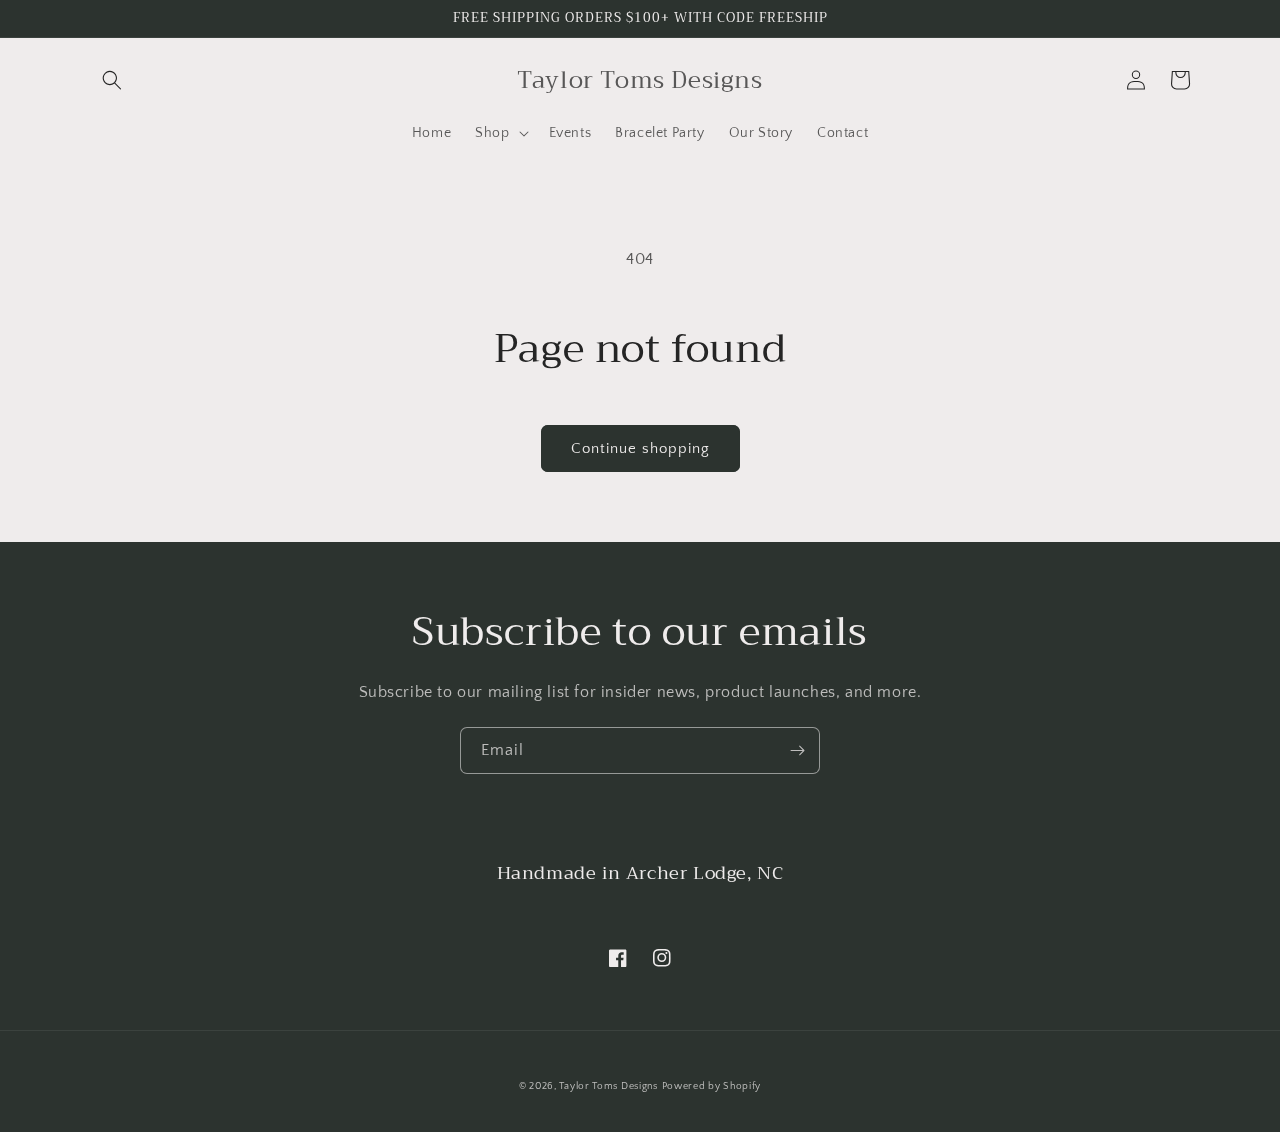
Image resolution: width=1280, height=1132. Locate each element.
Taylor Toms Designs (608, 1086)
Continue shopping (640, 448)
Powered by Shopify (712, 1086)
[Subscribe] (797, 750)
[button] (112, 80)
